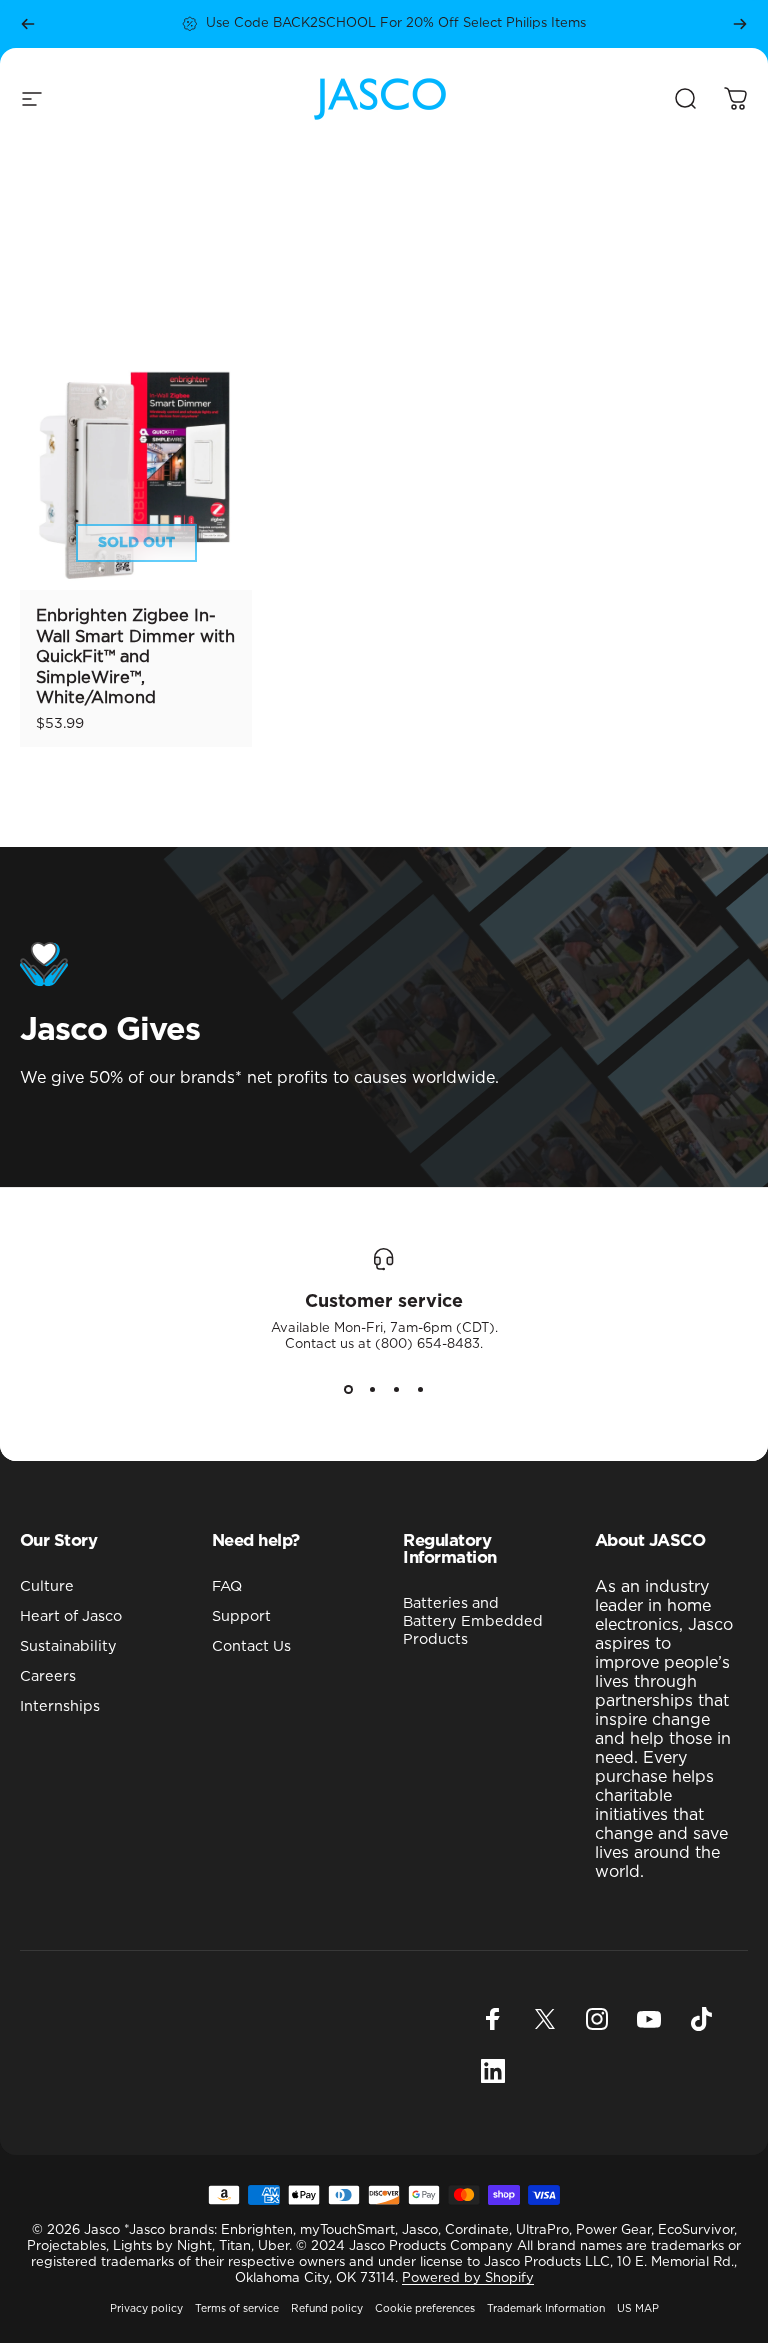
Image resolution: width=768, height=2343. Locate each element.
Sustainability (68, 1646)
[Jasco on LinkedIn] (493, 2071)
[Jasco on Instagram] (597, 2019)
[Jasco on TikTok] (701, 2019)
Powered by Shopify (468, 2278)
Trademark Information (546, 2309)
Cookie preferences (425, 2309)
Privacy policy (146, 2309)
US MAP (638, 2309)
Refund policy (327, 2309)
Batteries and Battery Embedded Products (473, 1621)
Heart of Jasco (71, 1616)
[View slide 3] (396, 1389)
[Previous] (28, 24)
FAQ (227, 1586)
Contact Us (251, 1646)
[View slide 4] (420, 1389)
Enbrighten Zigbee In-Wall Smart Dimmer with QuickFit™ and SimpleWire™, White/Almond (135, 657)
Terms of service (237, 2309)
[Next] (740, 24)
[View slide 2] (372, 1389)
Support (241, 1616)
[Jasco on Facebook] (493, 2019)
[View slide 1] (348, 1389)
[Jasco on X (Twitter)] (545, 2019)
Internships (60, 1706)
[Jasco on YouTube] (649, 2019)
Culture (47, 1586)
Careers (48, 1676)
